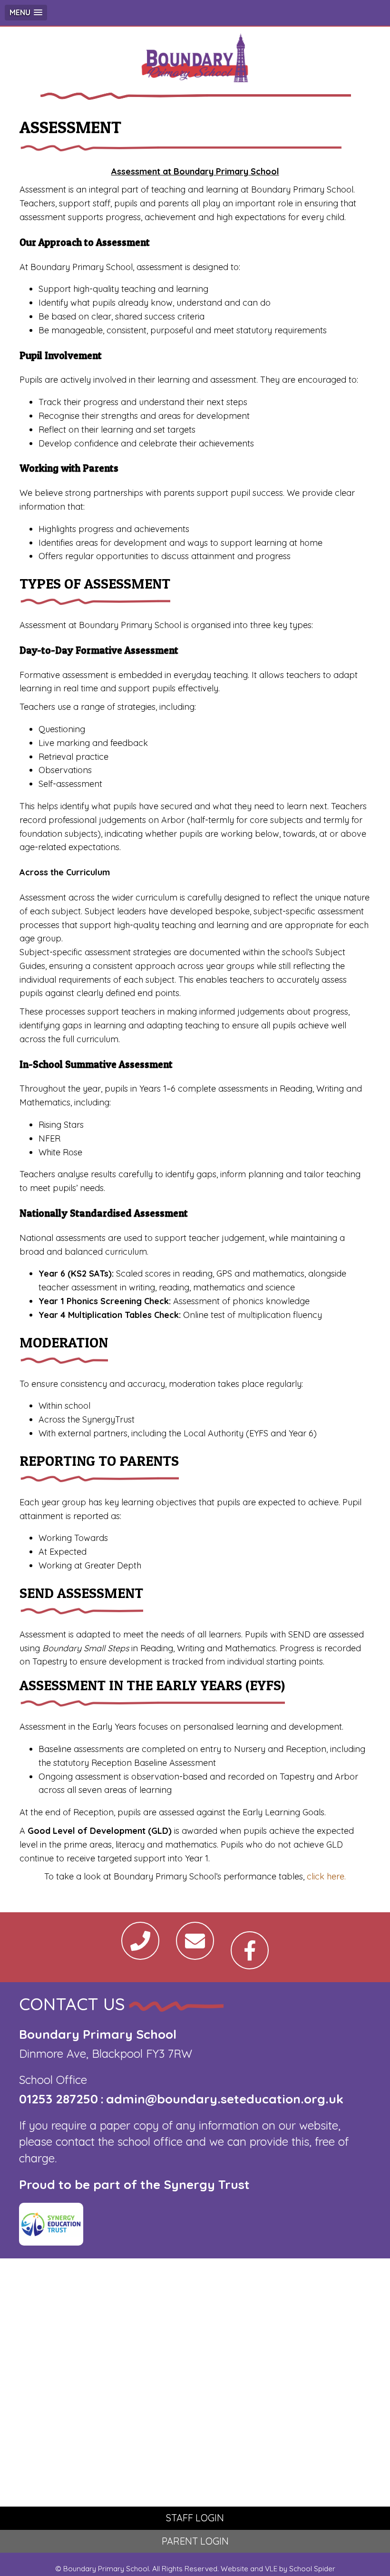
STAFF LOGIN (195, 2518)
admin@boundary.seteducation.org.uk (225, 2099)
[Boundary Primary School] (195, 60)
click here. (326, 1876)
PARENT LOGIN (195, 2541)
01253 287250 (58, 2099)
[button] (26, 13)
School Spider (312, 2569)
